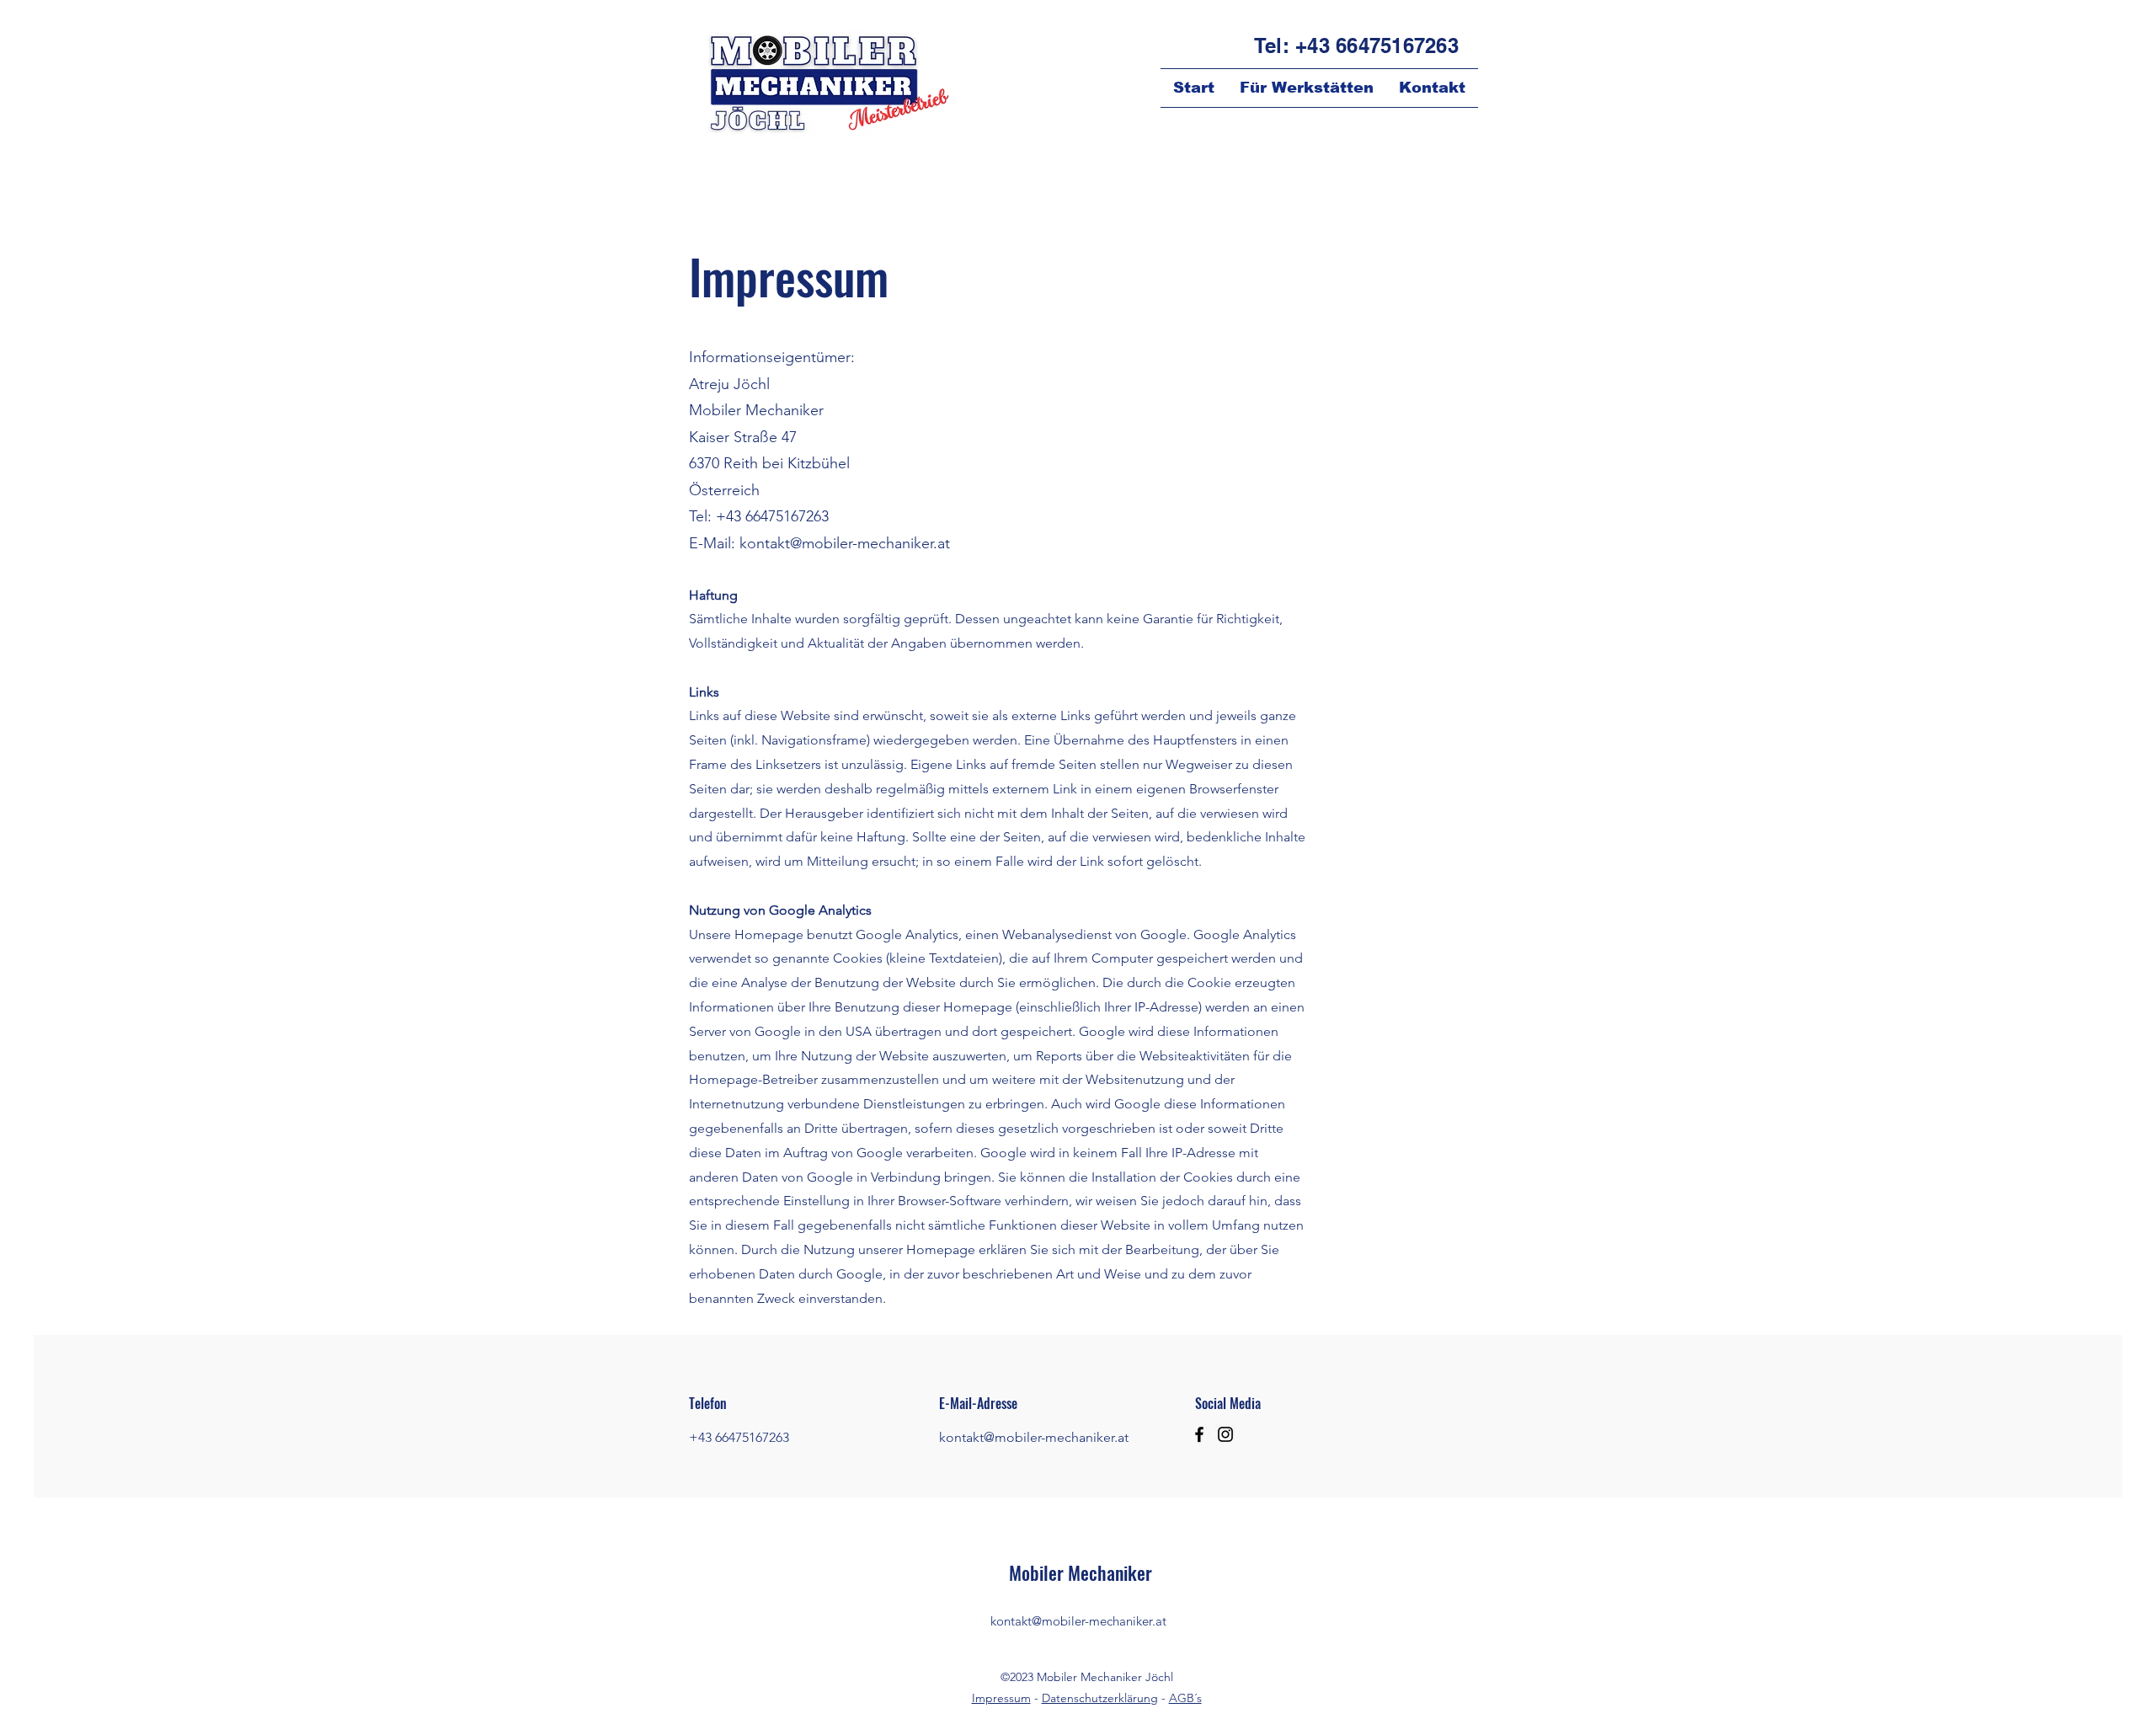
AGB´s (1185, 1698)
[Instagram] (1225, 1434)
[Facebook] (1199, 1434)
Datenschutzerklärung (1100, 1698)
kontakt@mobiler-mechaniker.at (845, 543)
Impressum (1001, 1698)
